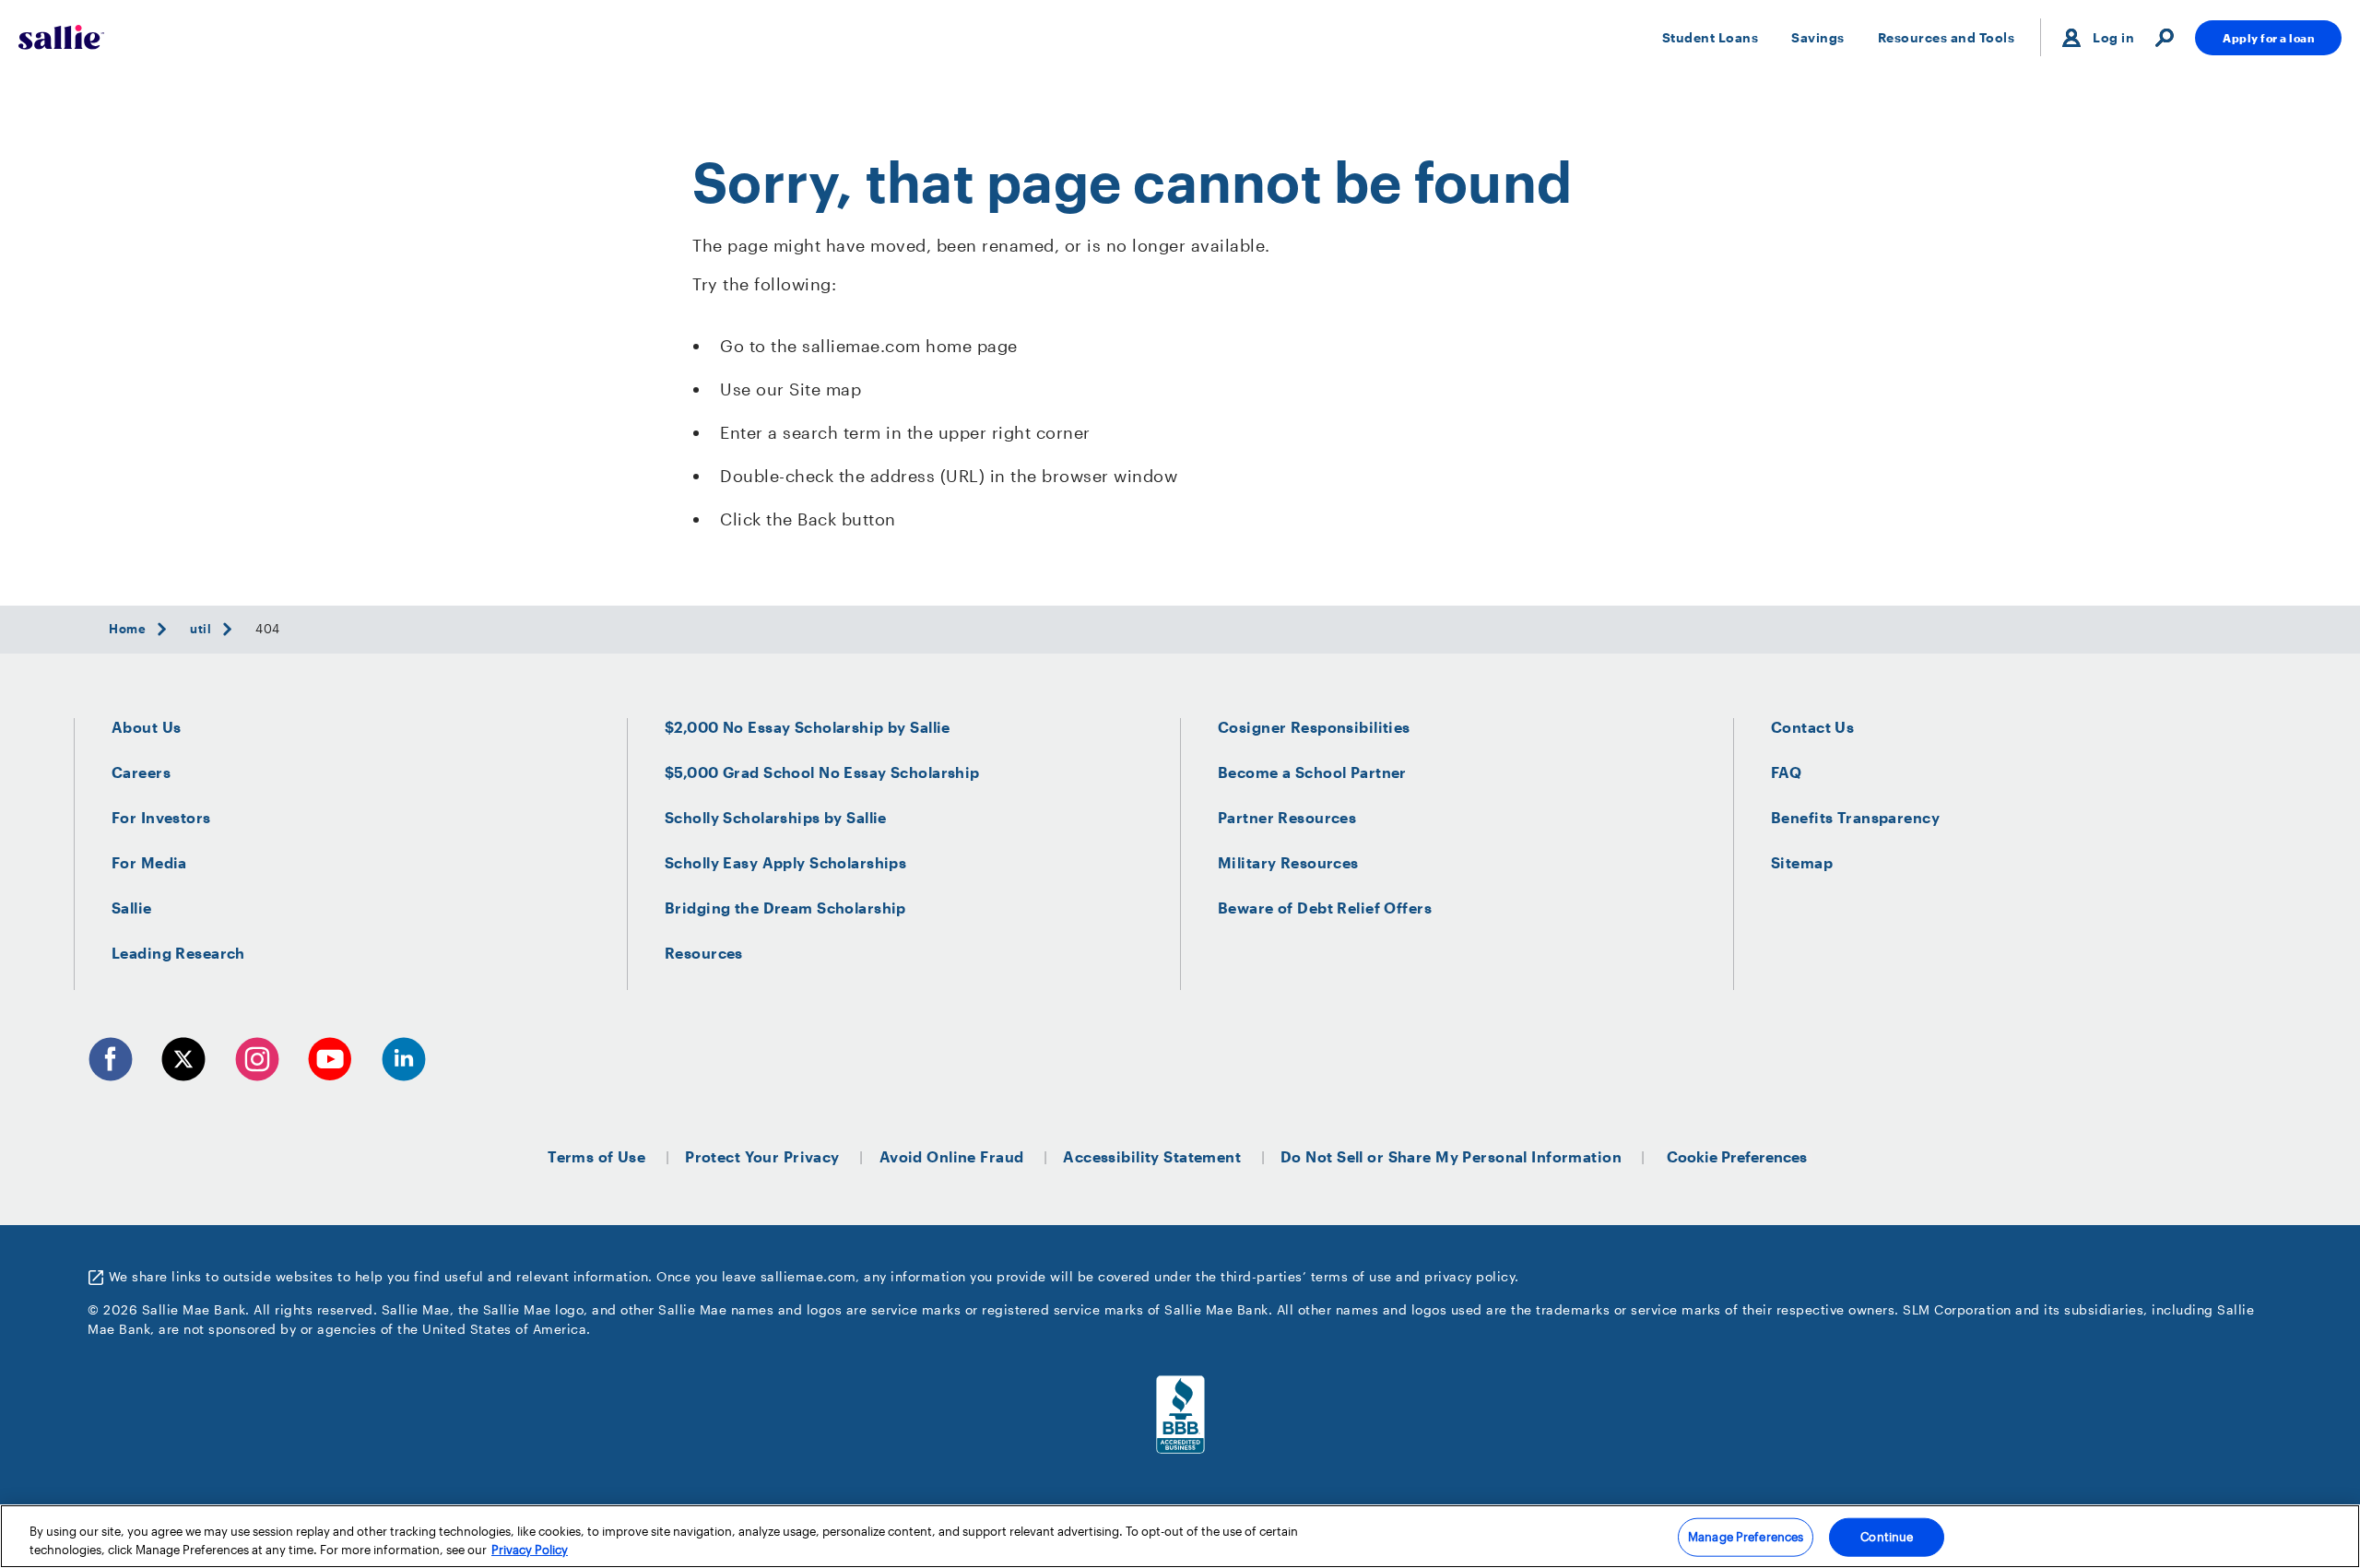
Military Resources (1288, 862)
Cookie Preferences (1737, 1156)
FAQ (1786, 772)
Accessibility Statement (1152, 1156)
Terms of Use (596, 1156)
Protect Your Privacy (762, 1156)
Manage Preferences (1746, 1537)
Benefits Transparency (1855, 817)
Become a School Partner (1312, 772)
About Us (146, 727)
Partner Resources (1287, 817)
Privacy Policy (530, 1549)
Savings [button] (1818, 37)
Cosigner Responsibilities (1314, 727)
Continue (1887, 1537)
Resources (704, 953)
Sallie (132, 908)
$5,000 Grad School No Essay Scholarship (822, 772)
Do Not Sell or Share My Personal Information (1451, 1156)
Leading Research (178, 953)
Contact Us (1812, 727)
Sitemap (1802, 862)
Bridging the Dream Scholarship (785, 908)
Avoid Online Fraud (952, 1156)
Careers (141, 772)
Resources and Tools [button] (1947, 37)
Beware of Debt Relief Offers (1325, 908)
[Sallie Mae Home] (61, 37)
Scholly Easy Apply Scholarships (785, 862)
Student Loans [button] (1711, 37)
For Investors (161, 817)
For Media (149, 862)
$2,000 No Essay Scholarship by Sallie (808, 727)
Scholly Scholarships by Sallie (776, 817)
